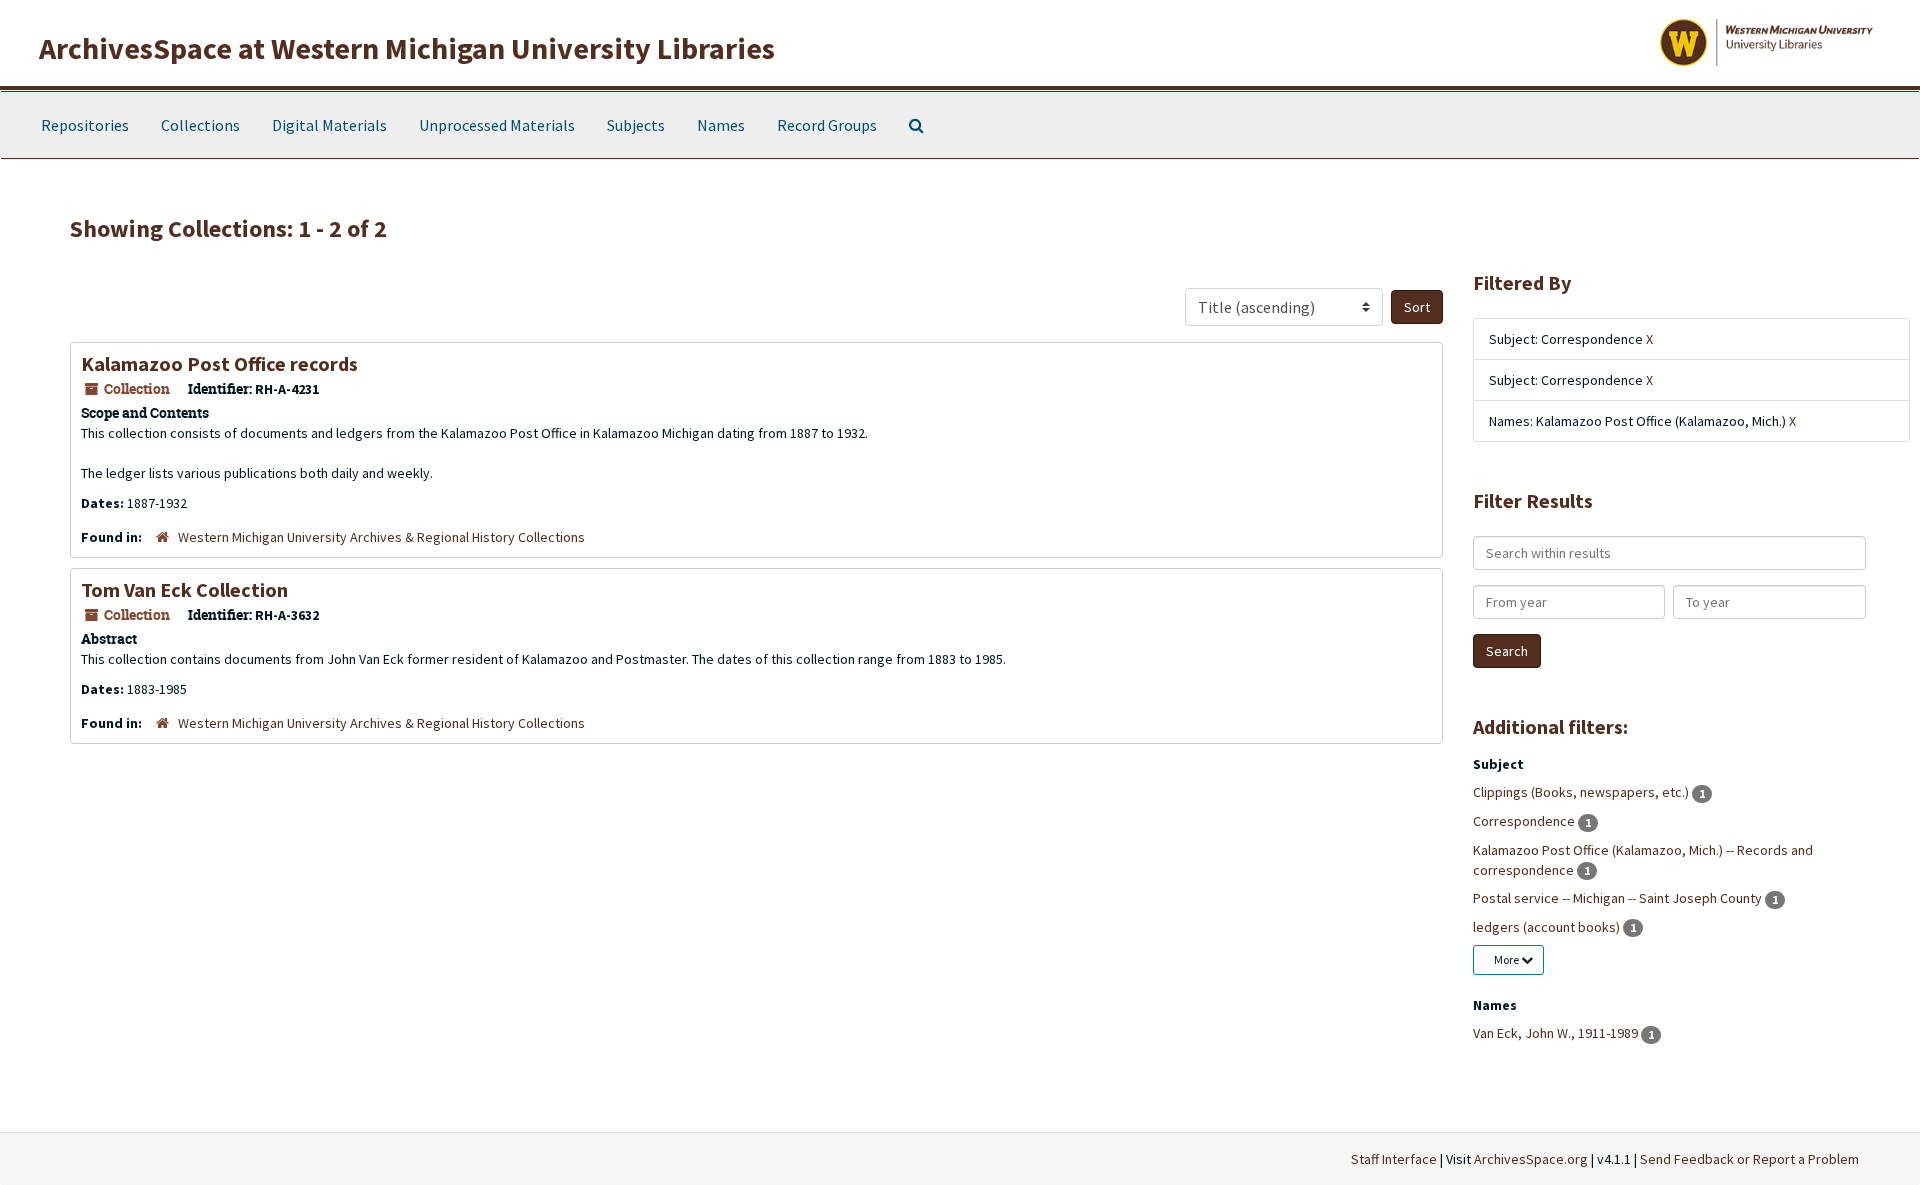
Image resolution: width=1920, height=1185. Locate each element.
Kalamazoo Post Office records (219, 363)
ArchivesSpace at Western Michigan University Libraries (407, 48)
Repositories (85, 125)
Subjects (636, 125)
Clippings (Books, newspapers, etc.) (1582, 792)
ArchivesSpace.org (1531, 1159)
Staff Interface (1394, 1159)
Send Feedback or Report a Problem (1749, 1159)
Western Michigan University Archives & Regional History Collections (381, 537)
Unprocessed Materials (497, 125)
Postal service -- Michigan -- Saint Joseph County (1619, 898)
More (1507, 959)
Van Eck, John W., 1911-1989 (1557, 1033)
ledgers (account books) (1548, 927)
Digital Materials (329, 125)
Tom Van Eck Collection (184, 589)
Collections (200, 125)
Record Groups (827, 125)
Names (721, 125)
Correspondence (1525, 821)
